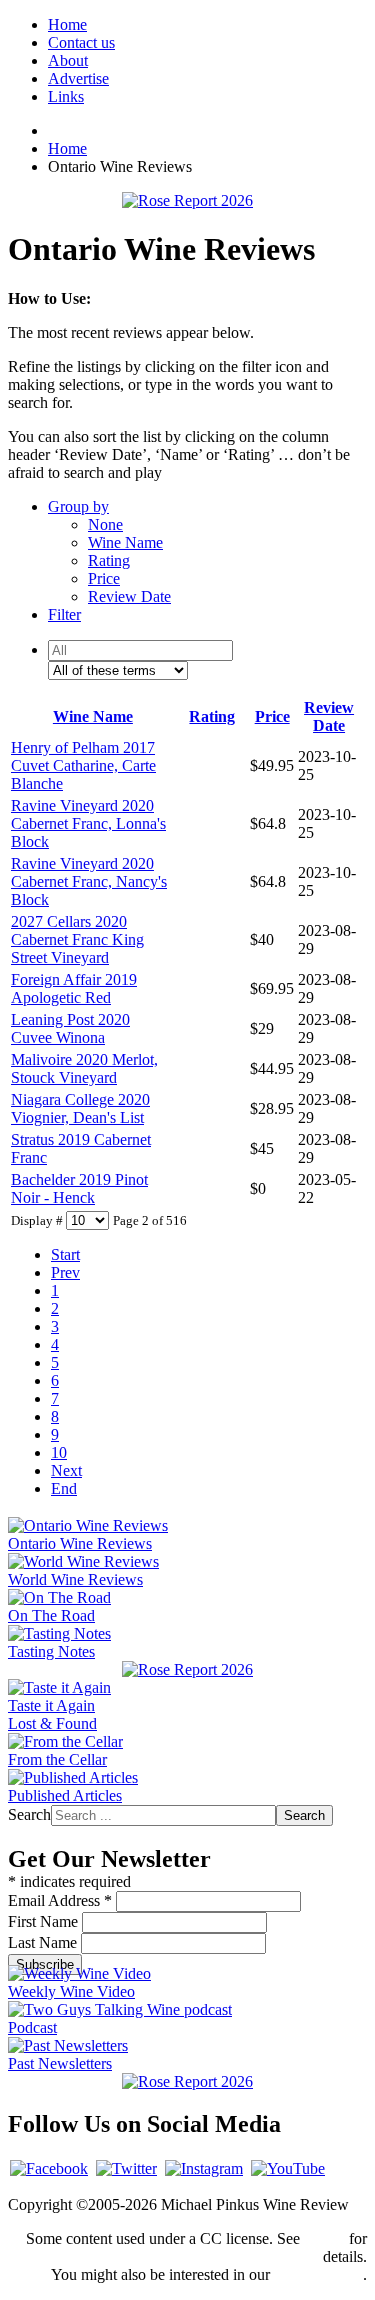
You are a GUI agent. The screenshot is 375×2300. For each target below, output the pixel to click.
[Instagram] (204, 2168)
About (68, 60)
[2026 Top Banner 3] (187, 200)
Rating (109, 560)
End (64, 1488)
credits (324, 2238)
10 (59, 1452)
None (105, 524)
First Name (45, 1921)
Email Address (60, 1900)
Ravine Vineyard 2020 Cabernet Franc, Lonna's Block (88, 823)
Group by (78, 506)
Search (29, 1814)
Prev (65, 1272)
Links (66, 96)
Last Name (44, 1942)
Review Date (129, 596)
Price (104, 578)
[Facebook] (49, 2168)
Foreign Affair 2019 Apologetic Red (74, 988)
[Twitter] (126, 2168)
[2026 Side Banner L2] (187, 1669)
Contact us (81, 42)
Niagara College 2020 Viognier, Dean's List (80, 1108)
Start (65, 1254)
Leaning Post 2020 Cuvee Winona (70, 1028)
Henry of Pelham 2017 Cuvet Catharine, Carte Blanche (83, 765)
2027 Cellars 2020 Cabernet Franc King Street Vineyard (77, 939)
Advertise (78, 78)
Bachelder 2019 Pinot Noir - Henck (79, 1188)
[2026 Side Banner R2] (187, 2081)
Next (66, 1470)
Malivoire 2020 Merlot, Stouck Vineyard (84, 1068)
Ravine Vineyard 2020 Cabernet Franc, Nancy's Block (89, 881)
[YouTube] (288, 2168)
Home (67, 24)
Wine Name (125, 542)
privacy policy (318, 2274)
